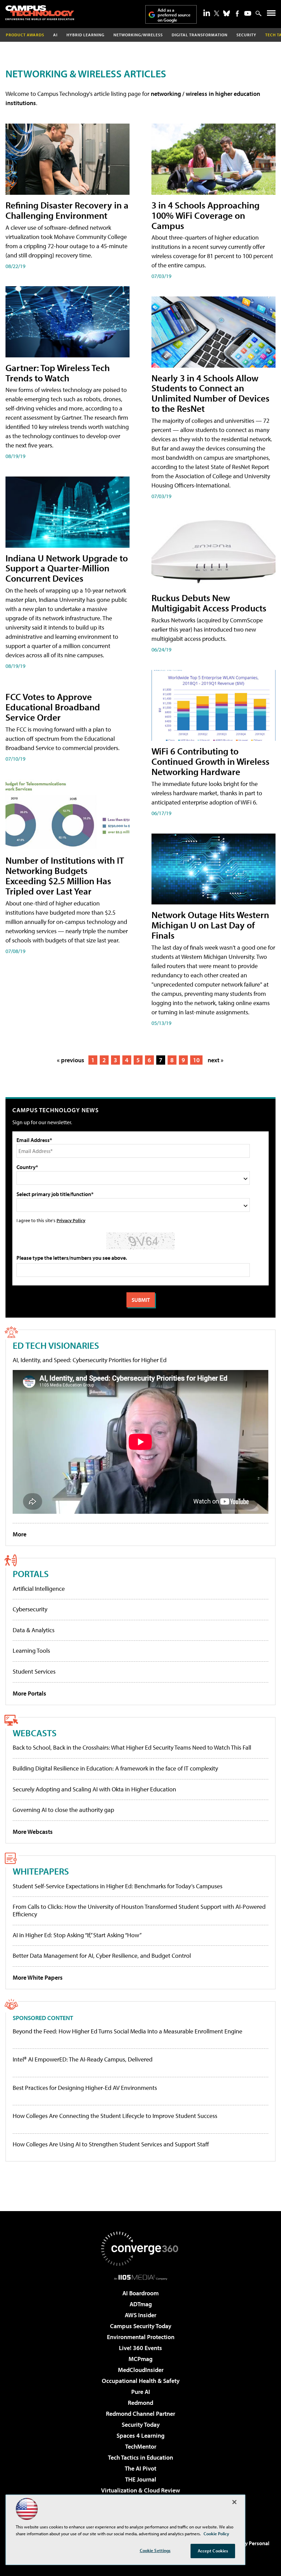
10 (196, 1060)
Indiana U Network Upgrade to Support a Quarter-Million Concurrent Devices (67, 568)
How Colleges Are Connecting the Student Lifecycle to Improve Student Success (115, 2116)
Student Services (34, 1671)
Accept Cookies (213, 2551)
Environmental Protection (141, 2337)
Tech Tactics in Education (140, 2457)
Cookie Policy (216, 2534)
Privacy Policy (71, 1220)
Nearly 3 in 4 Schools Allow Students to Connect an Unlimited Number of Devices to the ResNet (210, 393)
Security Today (141, 2425)
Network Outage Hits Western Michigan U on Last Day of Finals (210, 925)
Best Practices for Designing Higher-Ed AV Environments (85, 2088)
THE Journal (141, 2479)
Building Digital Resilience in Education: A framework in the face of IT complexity (115, 1768)
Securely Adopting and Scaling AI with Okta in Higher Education (94, 1789)
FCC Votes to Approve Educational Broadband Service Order (53, 707)
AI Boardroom (140, 2293)
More (20, 1534)
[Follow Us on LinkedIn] (207, 13)
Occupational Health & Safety (141, 2381)
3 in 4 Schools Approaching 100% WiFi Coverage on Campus (205, 215)
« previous (71, 1060)
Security (246, 35)
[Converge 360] (140, 2249)
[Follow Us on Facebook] (237, 14)
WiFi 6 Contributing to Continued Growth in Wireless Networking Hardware (210, 761)
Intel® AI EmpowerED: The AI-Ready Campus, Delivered (83, 2059)
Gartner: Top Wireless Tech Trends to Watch (58, 373)
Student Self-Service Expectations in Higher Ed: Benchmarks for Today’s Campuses (118, 1886)
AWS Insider (140, 2315)
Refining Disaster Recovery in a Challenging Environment (67, 210)
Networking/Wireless (138, 35)
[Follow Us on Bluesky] (227, 13)
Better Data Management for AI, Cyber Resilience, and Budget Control (102, 1956)
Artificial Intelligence (39, 1589)
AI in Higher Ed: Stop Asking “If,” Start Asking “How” (77, 1935)
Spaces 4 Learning (140, 2435)
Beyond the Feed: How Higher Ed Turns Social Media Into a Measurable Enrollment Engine (127, 2031)
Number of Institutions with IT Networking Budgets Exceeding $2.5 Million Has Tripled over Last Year (65, 875)
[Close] (234, 2502)
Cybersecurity (30, 1609)
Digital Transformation (200, 35)
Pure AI (141, 2392)
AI (55, 35)
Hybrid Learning (85, 35)
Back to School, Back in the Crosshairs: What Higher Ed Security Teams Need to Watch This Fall (132, 1747)
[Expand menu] (271, 15)
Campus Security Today (141, 2326)
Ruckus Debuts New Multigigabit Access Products (209, 603)
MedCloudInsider (141, 2370)
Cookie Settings (155, 2550)
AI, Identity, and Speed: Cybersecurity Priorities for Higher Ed (90, 1360)
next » (216, 1060)
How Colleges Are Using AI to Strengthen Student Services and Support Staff (111, 2144)
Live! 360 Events (140, 2348)
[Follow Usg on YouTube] (248, 13)
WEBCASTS (35, 1733)
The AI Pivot (140, 2468)
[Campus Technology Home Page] (40, 13)
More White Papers (38, 1977)
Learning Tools (31, 1651)
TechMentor (141, 2446)
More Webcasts (33, 1832)
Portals (31, 1573)
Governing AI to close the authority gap (63, 1810)
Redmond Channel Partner (140, 2414)
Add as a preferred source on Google (174, 15)
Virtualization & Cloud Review (140, 2490)
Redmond (140, 2403)
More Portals (29, 1693)
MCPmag (140, 2359)
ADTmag (141, 2304)
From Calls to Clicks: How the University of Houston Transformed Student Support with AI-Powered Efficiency (139, 1910)
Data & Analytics (34, 1630)
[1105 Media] (141, 2277)
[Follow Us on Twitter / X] (217, 13)
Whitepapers (41, 1871)
